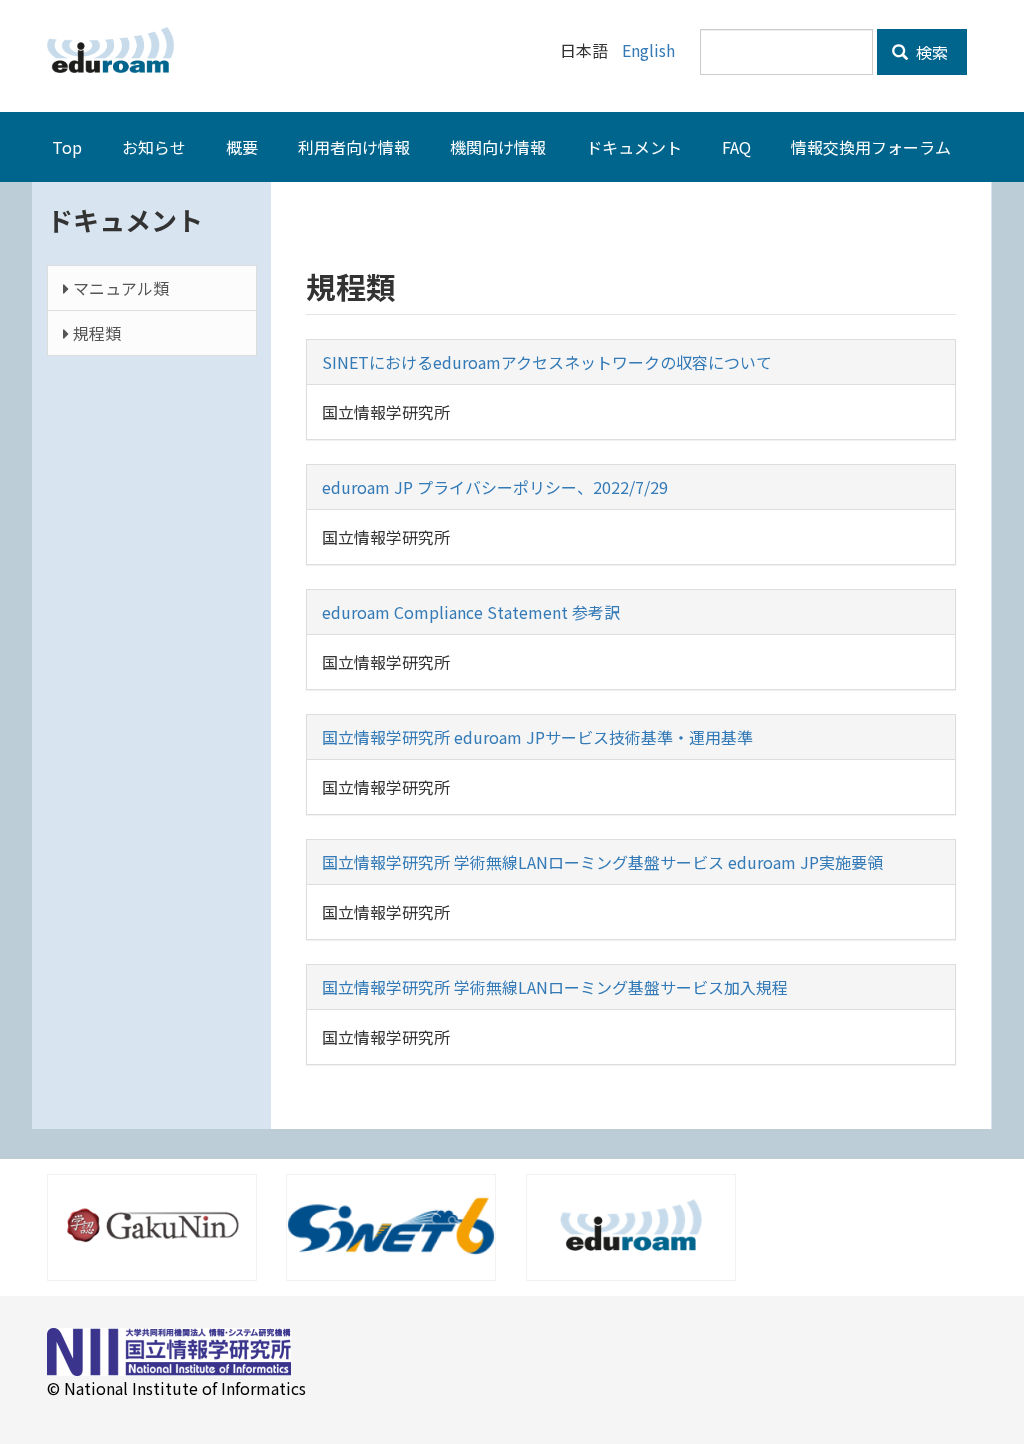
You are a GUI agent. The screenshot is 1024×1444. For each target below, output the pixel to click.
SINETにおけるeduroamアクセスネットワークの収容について (547, 362)
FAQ (736, 147)
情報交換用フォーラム (871, 147)
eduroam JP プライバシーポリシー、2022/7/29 (495, 487)
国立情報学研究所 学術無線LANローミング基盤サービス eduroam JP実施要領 (602, 862)
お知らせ (154, 147)
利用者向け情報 (354, 147)
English (648, 50)
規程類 (95, 333)
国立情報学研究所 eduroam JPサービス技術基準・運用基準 (537, 737)
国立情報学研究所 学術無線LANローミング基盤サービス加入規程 (555, 987)
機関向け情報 (498, 147)
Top (67, 147)
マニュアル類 (119, 288)
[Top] (118, 50)
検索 (930, 52)
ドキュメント (634, 147)
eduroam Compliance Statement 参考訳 (471, 612)
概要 (242, 147)
